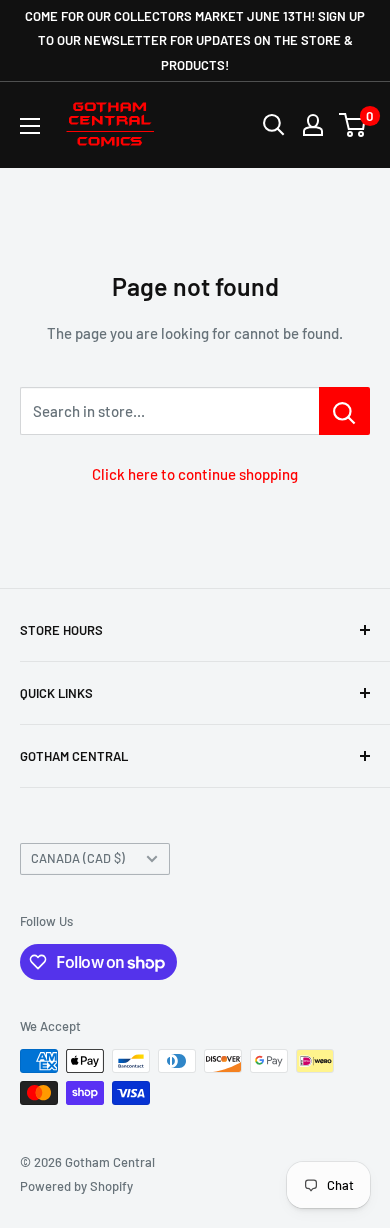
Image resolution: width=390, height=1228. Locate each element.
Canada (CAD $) (78, 858)
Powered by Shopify (76, 1186)
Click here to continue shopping (195, 474)
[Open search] (274, 125)
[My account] (313, 125)
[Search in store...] (344, 411)
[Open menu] (30, 126)
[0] (353, 125)
